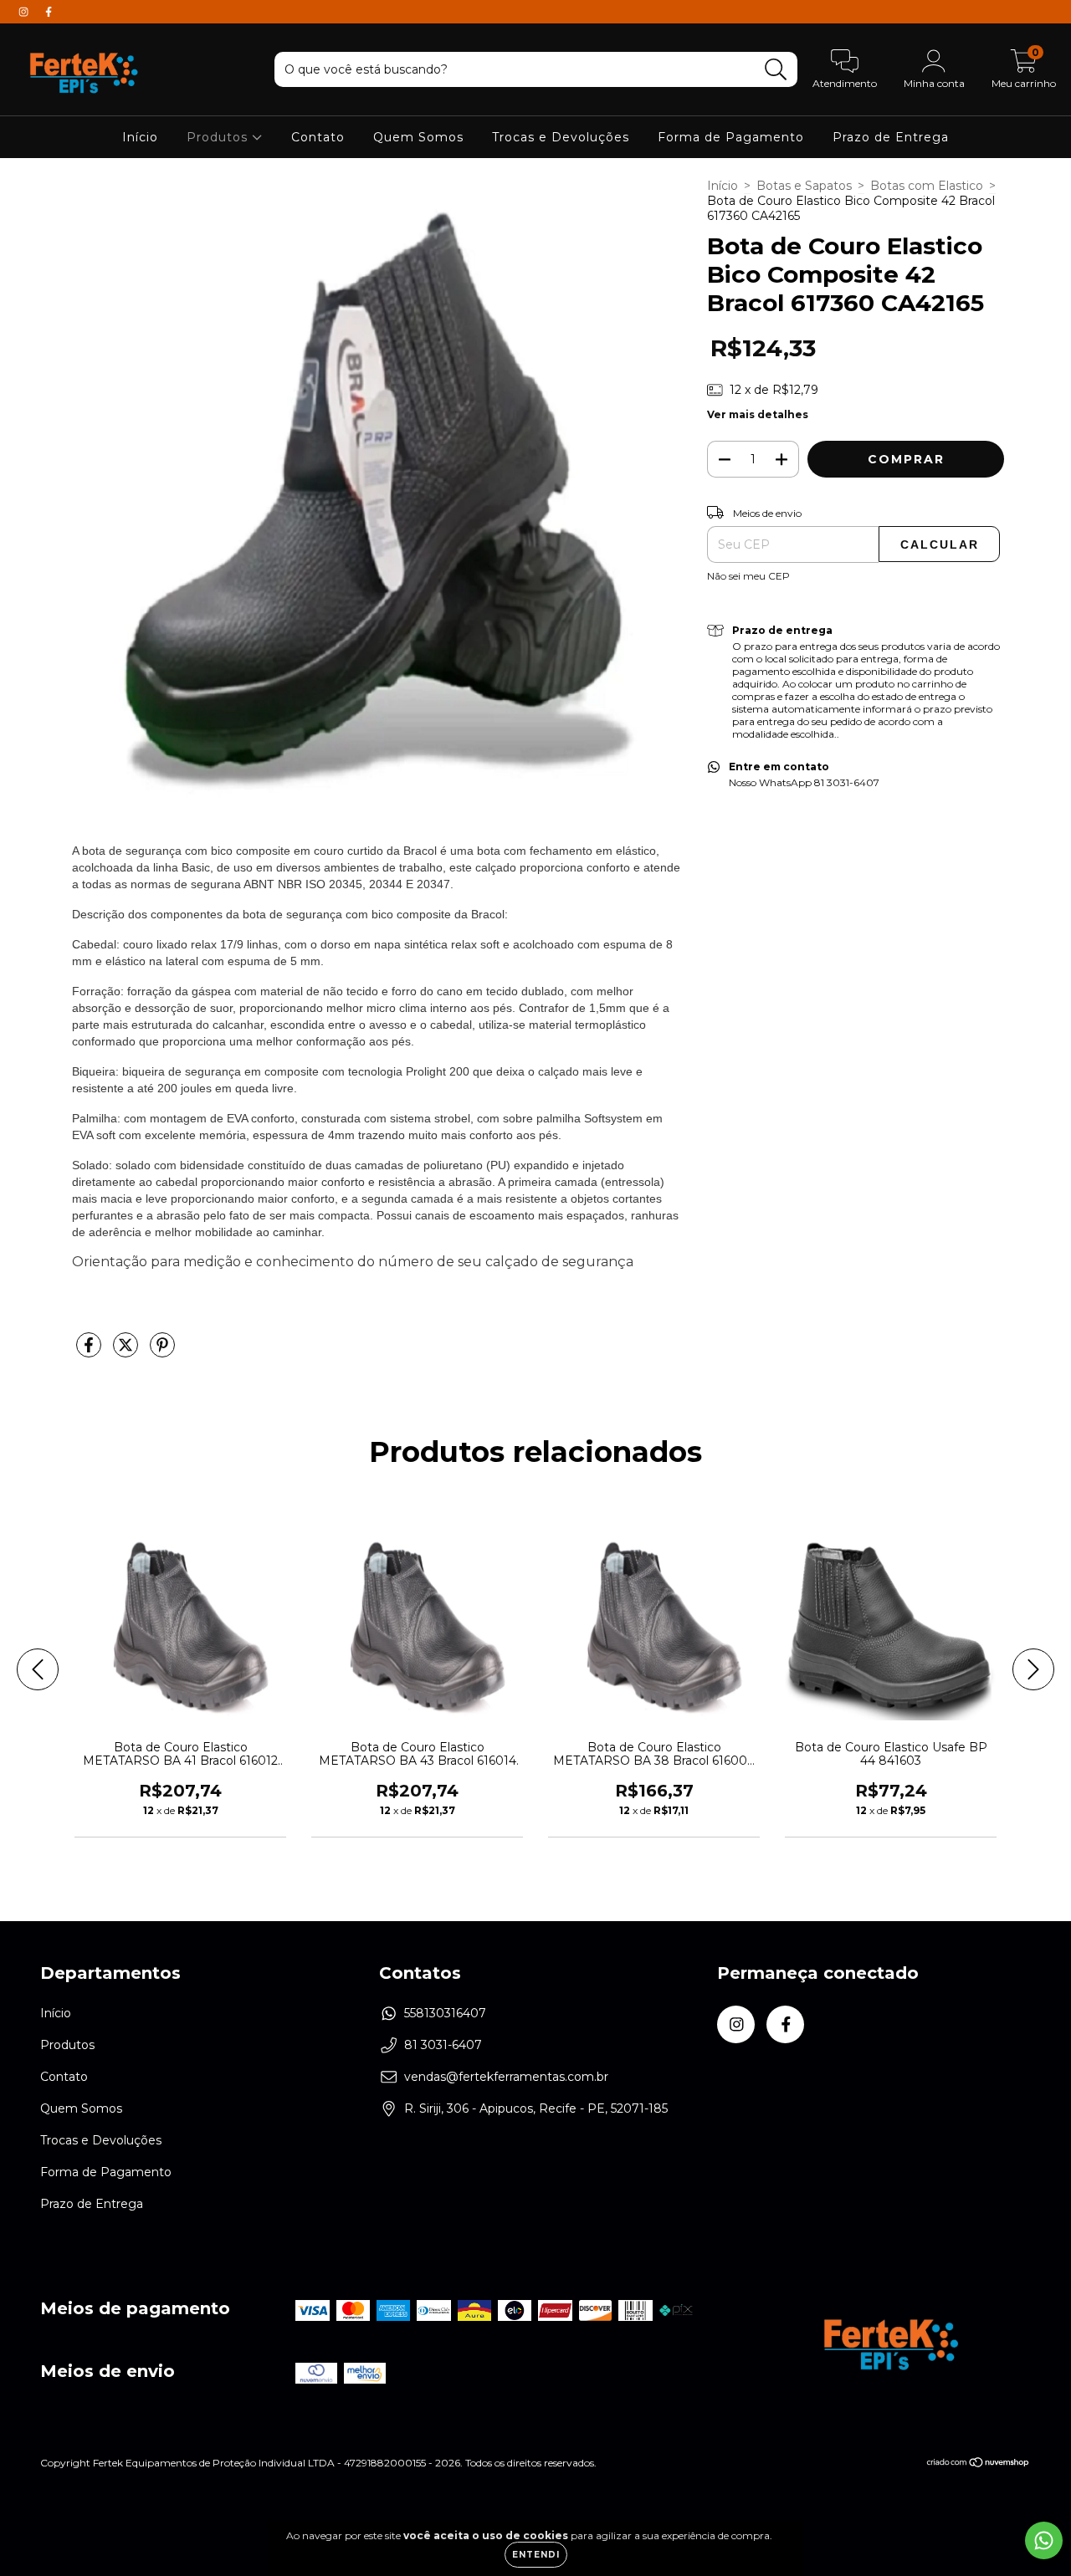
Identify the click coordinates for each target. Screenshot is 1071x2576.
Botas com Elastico (927, 186)
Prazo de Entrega (891, 137)
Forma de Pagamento (731, 137)
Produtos (219, 137)
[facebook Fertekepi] (49, 12)
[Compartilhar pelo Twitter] (127, 1352)
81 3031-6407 (443, 2045)
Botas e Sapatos (804, 186)
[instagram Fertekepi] (25, 12)
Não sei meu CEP (748, 576)
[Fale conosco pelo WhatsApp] (1044, 2540)
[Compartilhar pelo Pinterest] (162, 1352)
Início (140, 137)
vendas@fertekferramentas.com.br (506, 2077)
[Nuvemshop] (979, 2464)
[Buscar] (776, 70)
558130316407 (445, 2013)
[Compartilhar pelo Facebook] (90, 1352)
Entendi (536, 2555)
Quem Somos (418, 137)
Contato (318, 137)
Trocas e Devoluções (561, 137)
